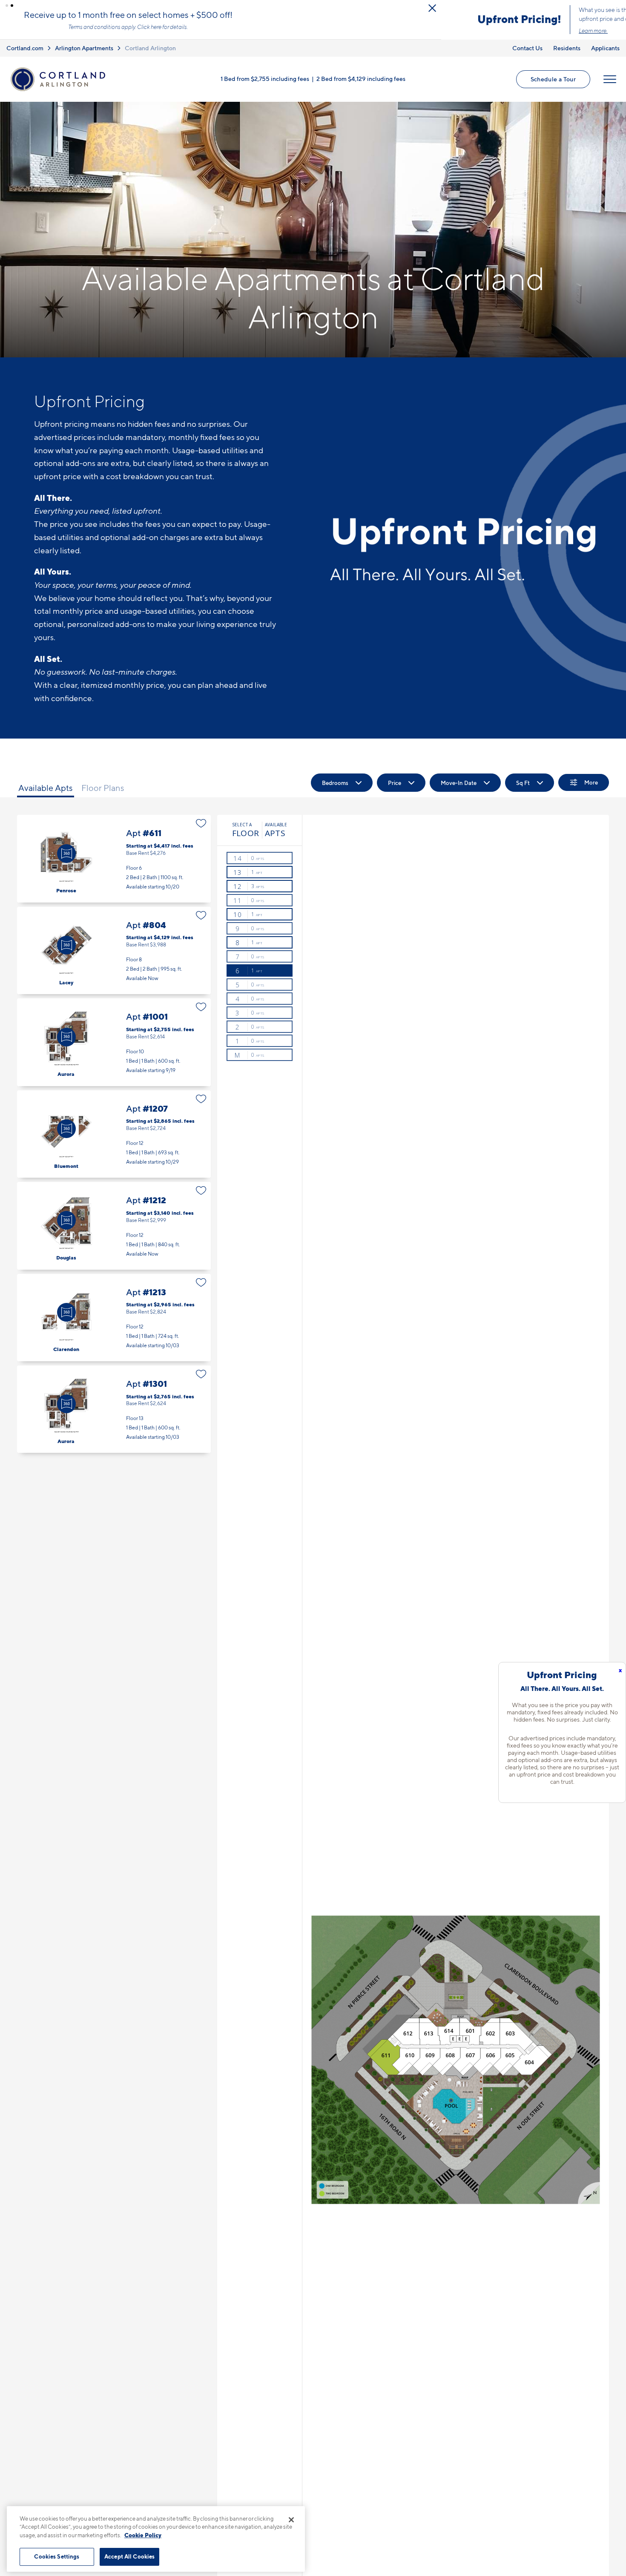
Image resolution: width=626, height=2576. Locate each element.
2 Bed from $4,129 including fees (361, 86)
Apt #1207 (114, 1141)
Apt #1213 (114, 1325)
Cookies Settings (57, 2556)
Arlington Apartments (84, 55)
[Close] (291, 2520)
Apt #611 (114, 866)
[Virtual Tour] (66, 861)
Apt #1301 (114, 1416)
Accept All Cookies (129, 2556)
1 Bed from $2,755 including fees (265, 86)
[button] (7, 6)
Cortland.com (25, 55)
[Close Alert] (617, 8)
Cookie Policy (143, 2535)
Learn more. (152, 34)
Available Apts (46, 795)
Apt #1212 (114, 1233)
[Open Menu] (610, 86)
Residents (567, 55)
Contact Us (527, 55)
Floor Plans (103, 795)
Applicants (605, 55)
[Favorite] (201, 831)
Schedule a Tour (553, 86)
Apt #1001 (114, 1049)
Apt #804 (114, 958)
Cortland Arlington (150, 55)
